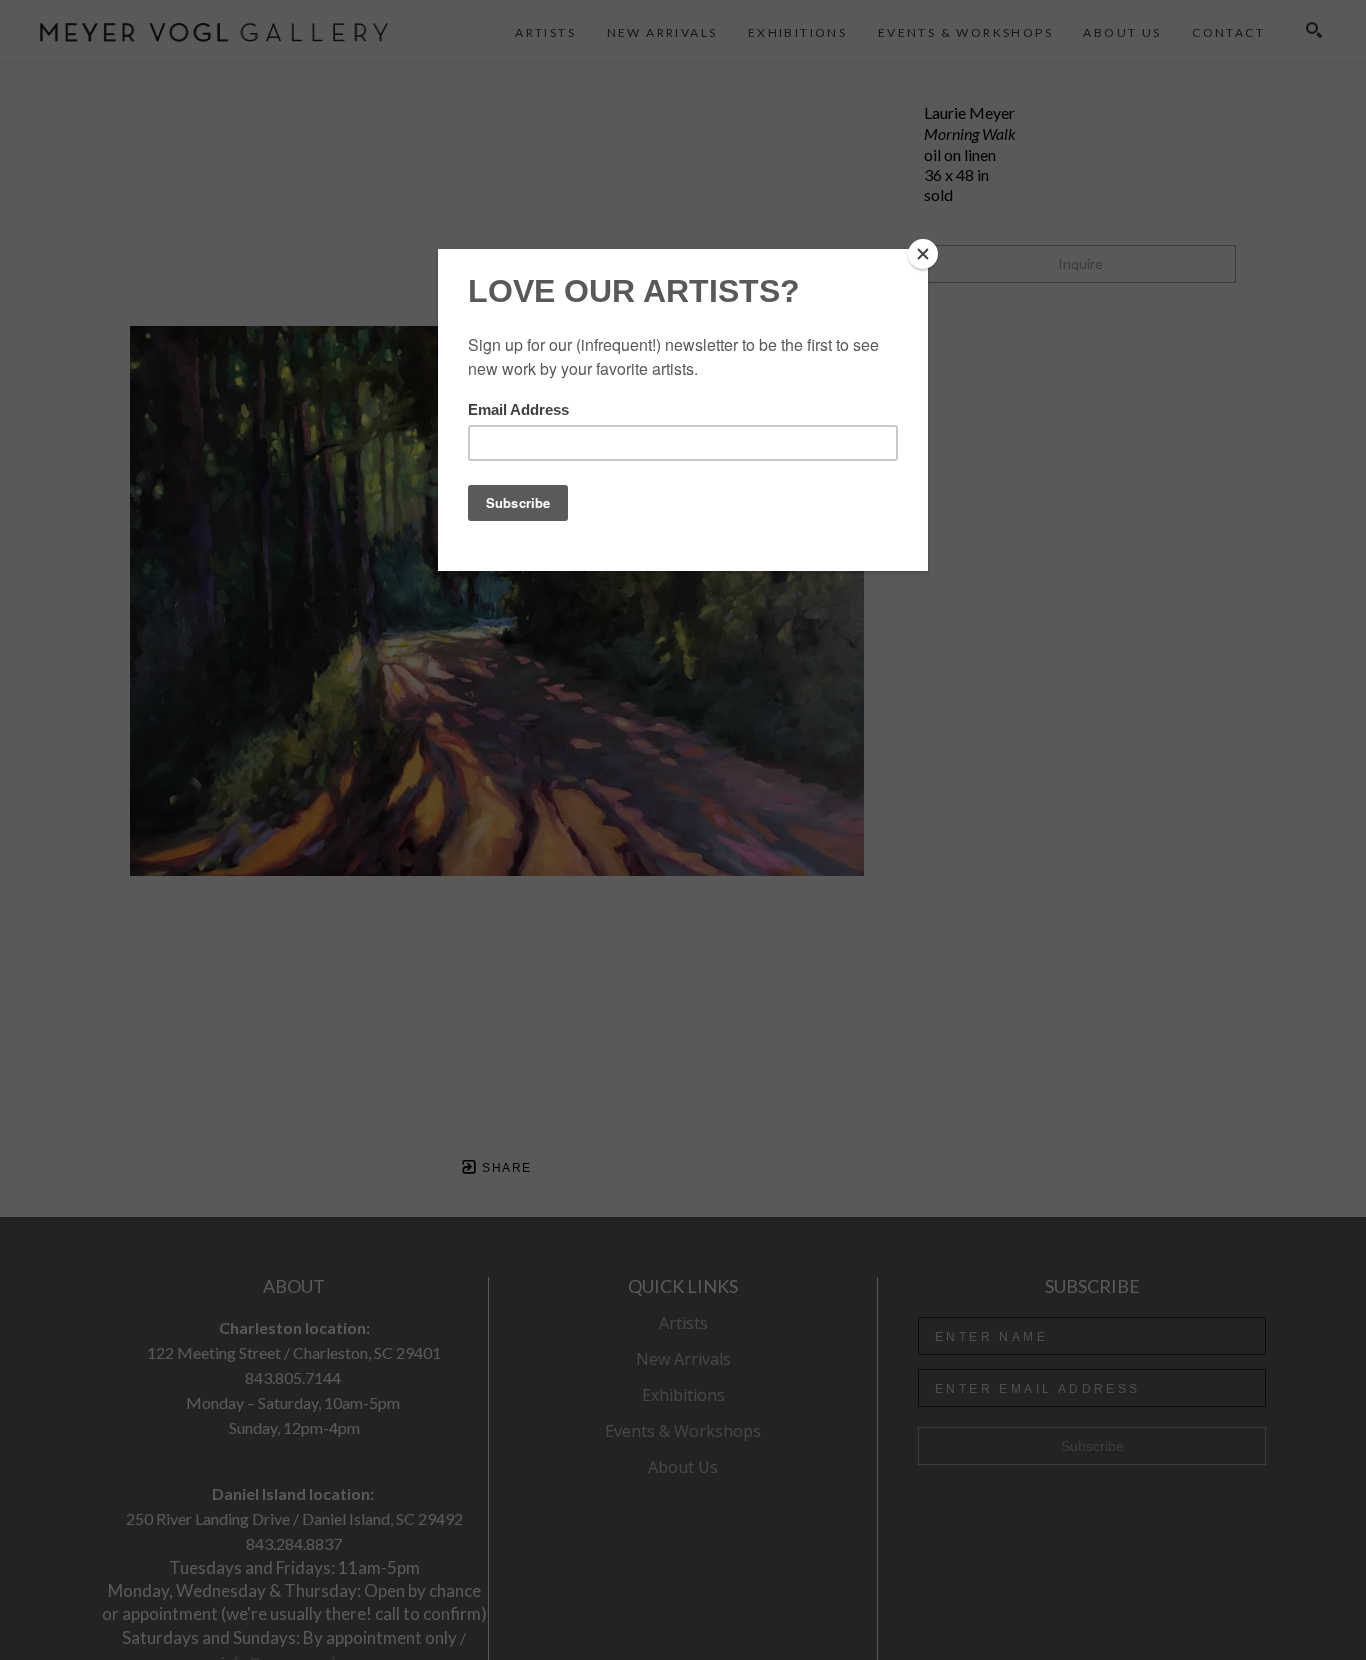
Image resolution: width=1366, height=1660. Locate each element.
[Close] (923, 254)
